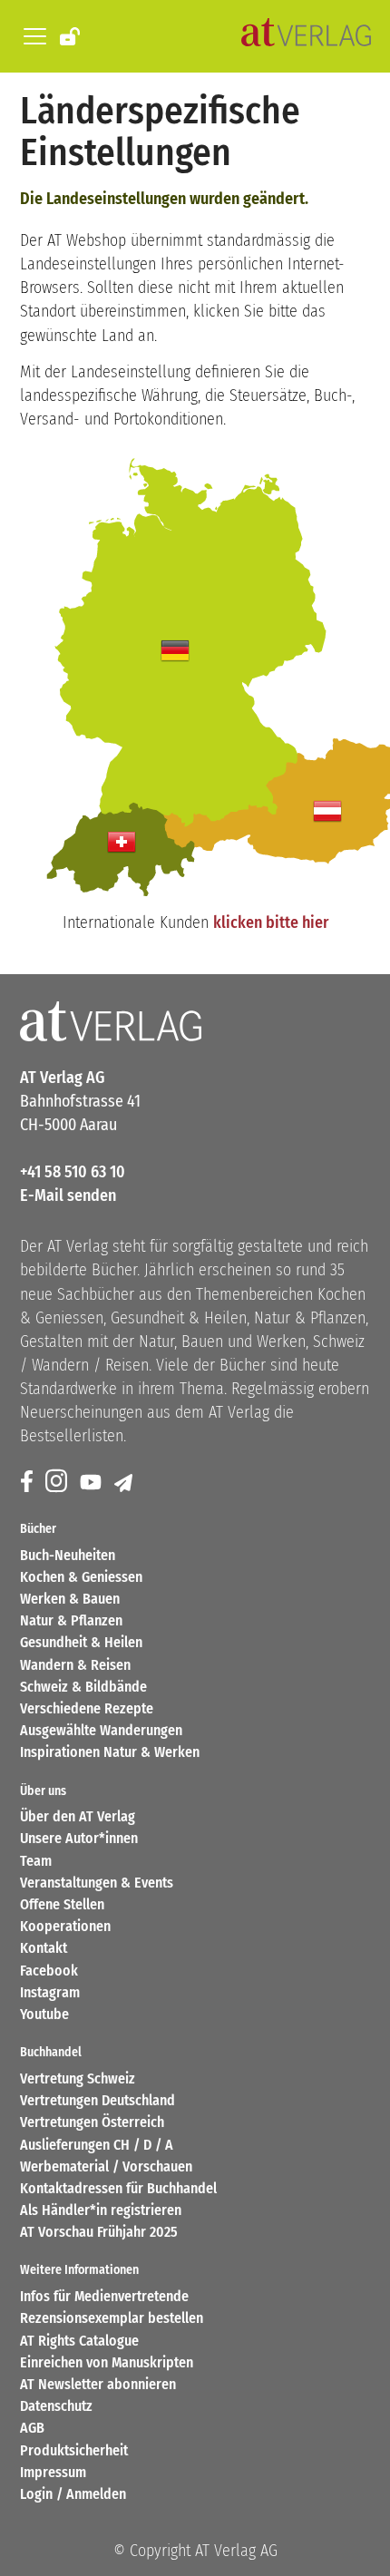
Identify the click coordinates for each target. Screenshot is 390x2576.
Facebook (49, 1971)
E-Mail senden (68, 1195)
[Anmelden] (71, 35)
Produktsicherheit (74, 2450)
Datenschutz (56, 2406)
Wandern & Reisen (75, 1665)
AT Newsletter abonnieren (98, 2384)
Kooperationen (65, 1926)
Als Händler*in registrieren (101, 2210)
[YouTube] (93, 1483)
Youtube (44, 2014)
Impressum (53, 2472)
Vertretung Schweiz (78, 2078)
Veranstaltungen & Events (97, 1883)
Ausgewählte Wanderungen (101, 1730)
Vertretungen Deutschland (97, 2100)
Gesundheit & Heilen (81, 1642)
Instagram (50, 1992)
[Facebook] (28, 1483)
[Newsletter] (125, 1483)
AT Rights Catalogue (79, 2341)
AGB (32, 2428)
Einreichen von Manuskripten (107, 2362)
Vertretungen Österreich (92, 2122)
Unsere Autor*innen (79, 1838)
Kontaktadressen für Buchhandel (118, 2188)
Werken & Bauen (70, 1599)
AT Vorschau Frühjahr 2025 (99, 2232)
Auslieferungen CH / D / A (97, 2145)
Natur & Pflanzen (71, 1620)
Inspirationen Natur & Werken (110, 1752)
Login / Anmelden (73, 2494)
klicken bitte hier (271, 922)
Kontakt (44, 1948)
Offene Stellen (62, 1904)
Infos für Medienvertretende (104, 2296)
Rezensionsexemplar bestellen (112, 2318)
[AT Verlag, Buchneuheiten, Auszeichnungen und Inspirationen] (306, 36)
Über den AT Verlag (78, 1816)
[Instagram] (58, 1483)
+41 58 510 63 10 (73, 1172)
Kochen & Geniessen (81, 1577)
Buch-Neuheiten (68, 1555)
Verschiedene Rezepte (87, 1708)
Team (36, 1861)
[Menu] (32, 36)
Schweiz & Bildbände (83, 1687)
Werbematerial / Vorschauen (106, 2166)
